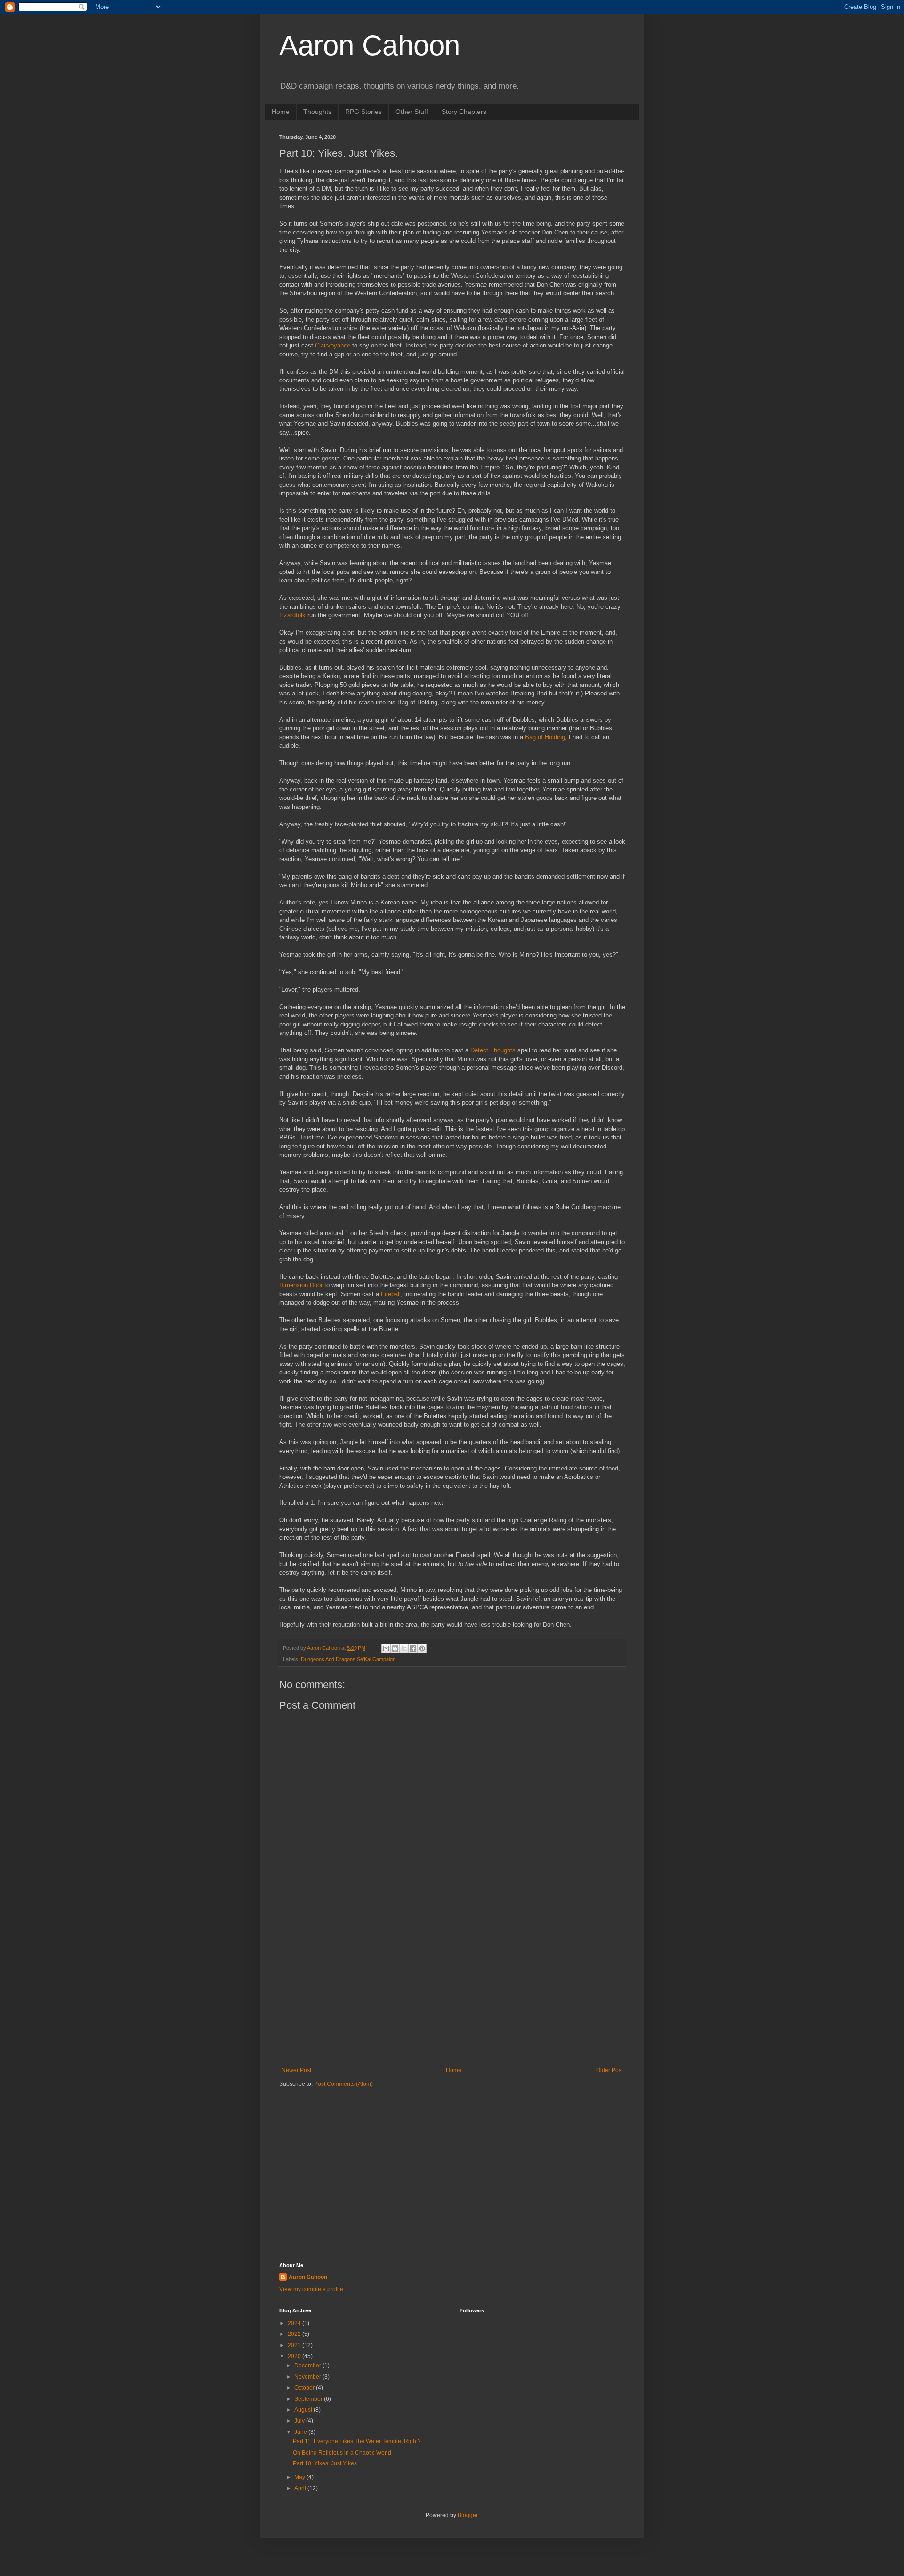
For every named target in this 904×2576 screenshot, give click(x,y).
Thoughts (317, 112)
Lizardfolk (293, 615)
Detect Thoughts (493, 1050)
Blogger (468, 2515)
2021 (295, 2345)
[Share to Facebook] (413, 1648)
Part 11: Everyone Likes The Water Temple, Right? (357, 2441)
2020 (295, 2356)
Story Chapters (464, 112)
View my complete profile (311, 2289)
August (304, 2410)
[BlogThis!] (395, 1648)
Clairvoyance (334, 345)
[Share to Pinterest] (422, 1648)
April (301, 2488)
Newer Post (296, 2070)
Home (281, 112)
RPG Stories (363, 112)
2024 (295, 2323)
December (308, 2366)
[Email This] (386, 1648)
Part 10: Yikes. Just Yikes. (326, 2463)
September (309, 2399)
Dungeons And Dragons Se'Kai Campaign (348, 1659)
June (301, 2432)
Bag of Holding (545, 737)
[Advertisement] (452, 1989)
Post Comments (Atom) (343, 2084)
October (305, 2388)
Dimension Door (301, 1285)
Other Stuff (412, 112)
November (308, 2377)
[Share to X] (404, 1648)
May (300, 2477)
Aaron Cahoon (370, 45)
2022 (295, 2334)
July (300, 2421)
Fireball (391, 1294)
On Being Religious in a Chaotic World (342, 2453)
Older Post (609, 2070)
